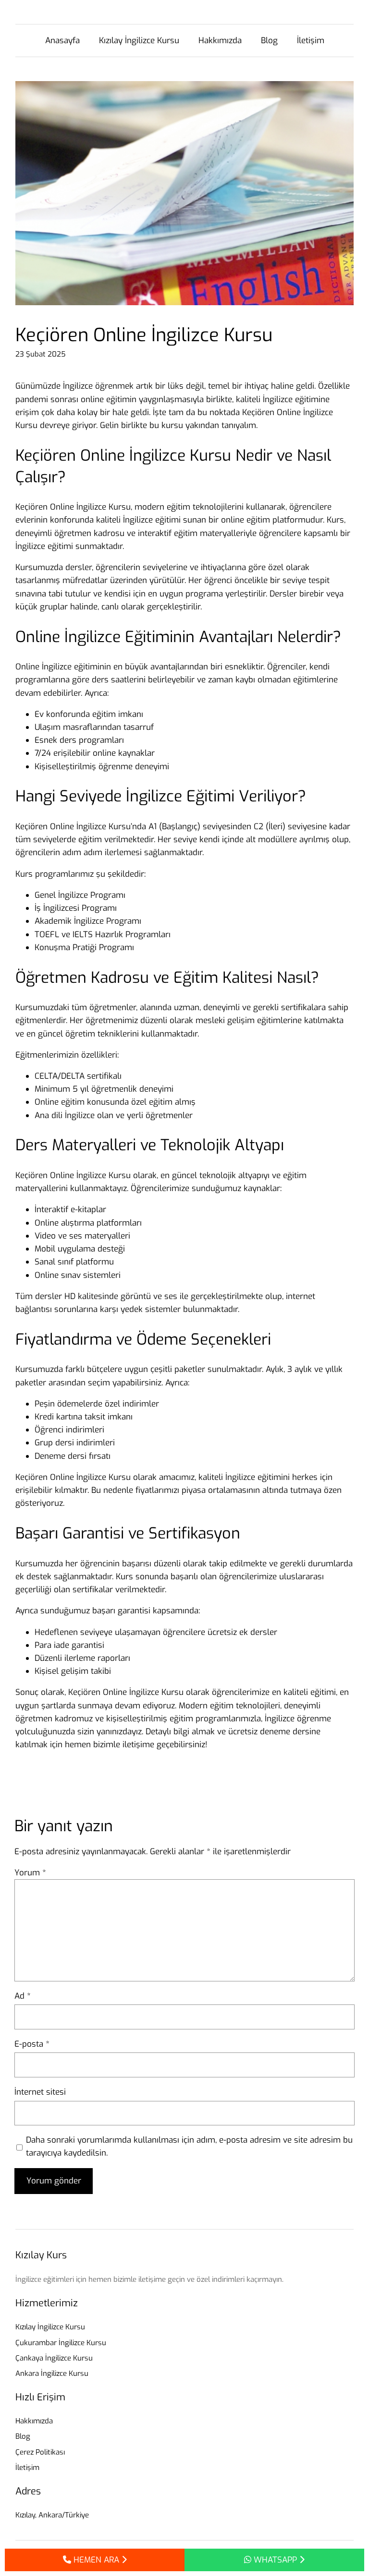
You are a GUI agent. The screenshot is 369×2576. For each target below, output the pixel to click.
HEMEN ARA (96, 2560)
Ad (23, 1996)
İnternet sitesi (40, 2092)
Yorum (30, 1873)
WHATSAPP (275, 2560)
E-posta (32, 2044)
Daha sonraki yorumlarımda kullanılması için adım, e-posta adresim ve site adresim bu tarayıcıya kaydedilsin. (189, 2147)
